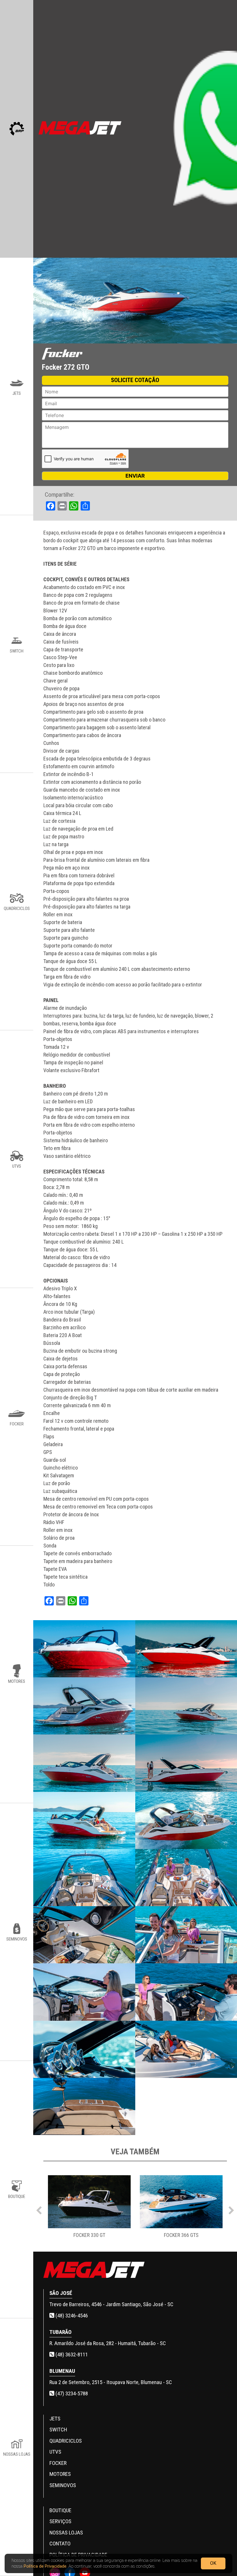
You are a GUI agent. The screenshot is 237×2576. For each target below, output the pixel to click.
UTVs (55, 2452)
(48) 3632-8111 (71, 2355)
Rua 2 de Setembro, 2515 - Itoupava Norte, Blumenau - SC (111, 2382)
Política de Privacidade (45, 2566)
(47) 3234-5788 (71, 2393)
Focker (58, 2463)
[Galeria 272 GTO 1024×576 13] (84, 1992)
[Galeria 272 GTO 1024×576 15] (84, 2049)
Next (231, 2209)
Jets (55, 2419)
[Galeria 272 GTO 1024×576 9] (84, 1878)
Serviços (60, 2521)
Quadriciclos (66, 2441)
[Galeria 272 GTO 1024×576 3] (84, 1706)
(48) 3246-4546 (71, 2316)
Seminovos (63, 2485)
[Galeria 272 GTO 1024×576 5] (84, 1763)
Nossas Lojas (66, 2533)
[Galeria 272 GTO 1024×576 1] (84, 1649)
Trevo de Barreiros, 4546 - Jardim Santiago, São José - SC (111, 2304)
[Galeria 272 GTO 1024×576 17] (84, 2106)
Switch (58, 2430)
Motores (60, 2474)
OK (213, 2563)
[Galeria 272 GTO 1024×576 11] (84, 1935)
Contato (60, 2544)
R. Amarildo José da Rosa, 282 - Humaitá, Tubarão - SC (108, 2343)
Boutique (60, 2510)
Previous (39, 2209)
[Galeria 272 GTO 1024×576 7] (84, 1820)
